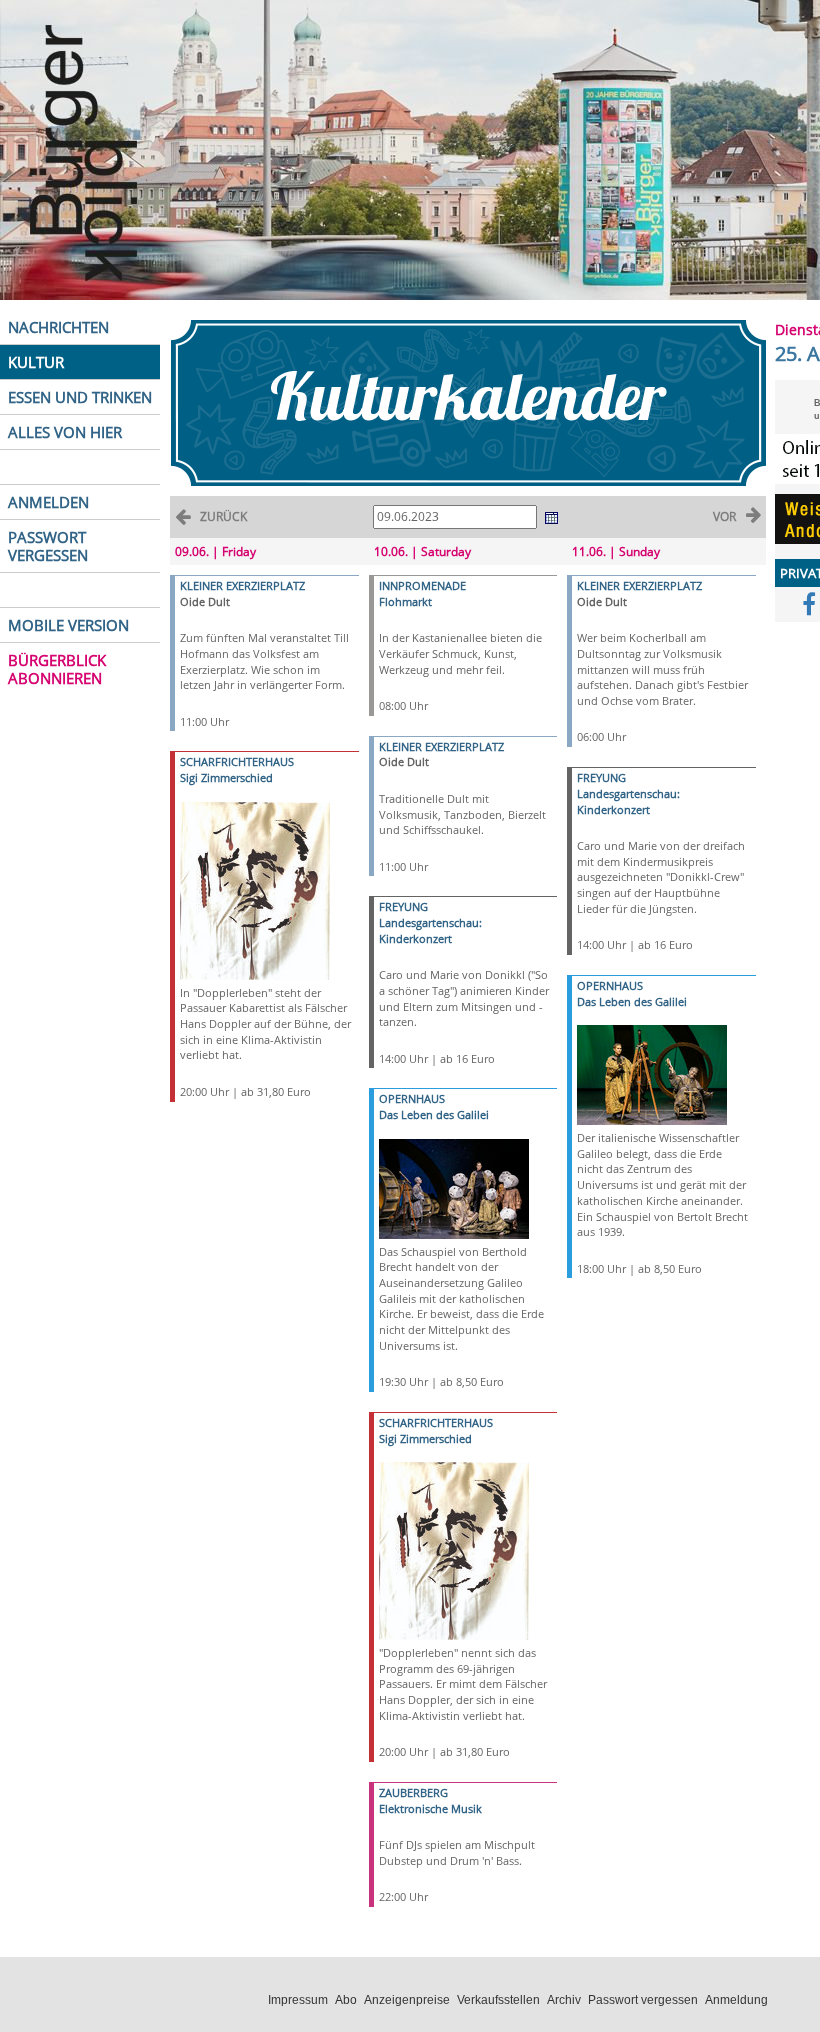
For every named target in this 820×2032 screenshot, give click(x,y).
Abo (346, 2000)
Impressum (298, 2000)
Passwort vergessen (643, 2000)
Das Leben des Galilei (434, 1114)
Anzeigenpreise (407, 2000)
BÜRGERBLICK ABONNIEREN (57, 669)
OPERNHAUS (412, 1098)
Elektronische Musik (430, 1808)
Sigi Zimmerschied (226, 777)
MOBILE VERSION (68, 625)
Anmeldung (736, 2000)
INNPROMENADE (422, 585)
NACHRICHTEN (58, 327)
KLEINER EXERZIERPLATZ (242, 585)
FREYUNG (403, 906)
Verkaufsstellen (498, 2000)
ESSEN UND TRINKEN (80, 397)
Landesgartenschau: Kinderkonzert (430, 930)
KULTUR (36, 362)
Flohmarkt (405, 601)
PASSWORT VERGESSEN (48, 546)
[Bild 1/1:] (255, 889)
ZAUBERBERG (413, 1792)
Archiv (564, 2000)
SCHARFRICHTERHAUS (237, 761)
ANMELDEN (48, 502)
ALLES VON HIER (65, 432)
